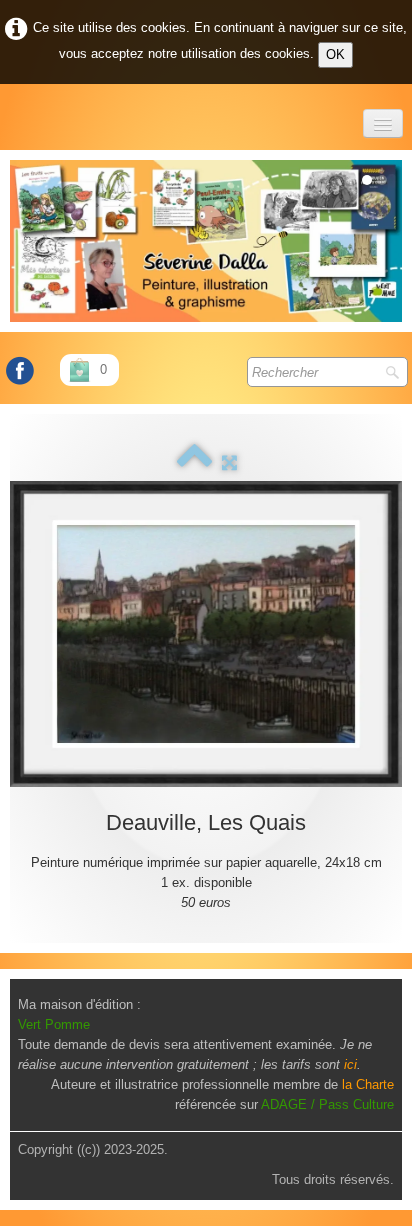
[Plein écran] (229, 462)
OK (335, 54)
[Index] (194, 462)
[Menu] (383, 123)
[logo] (11, 114)
